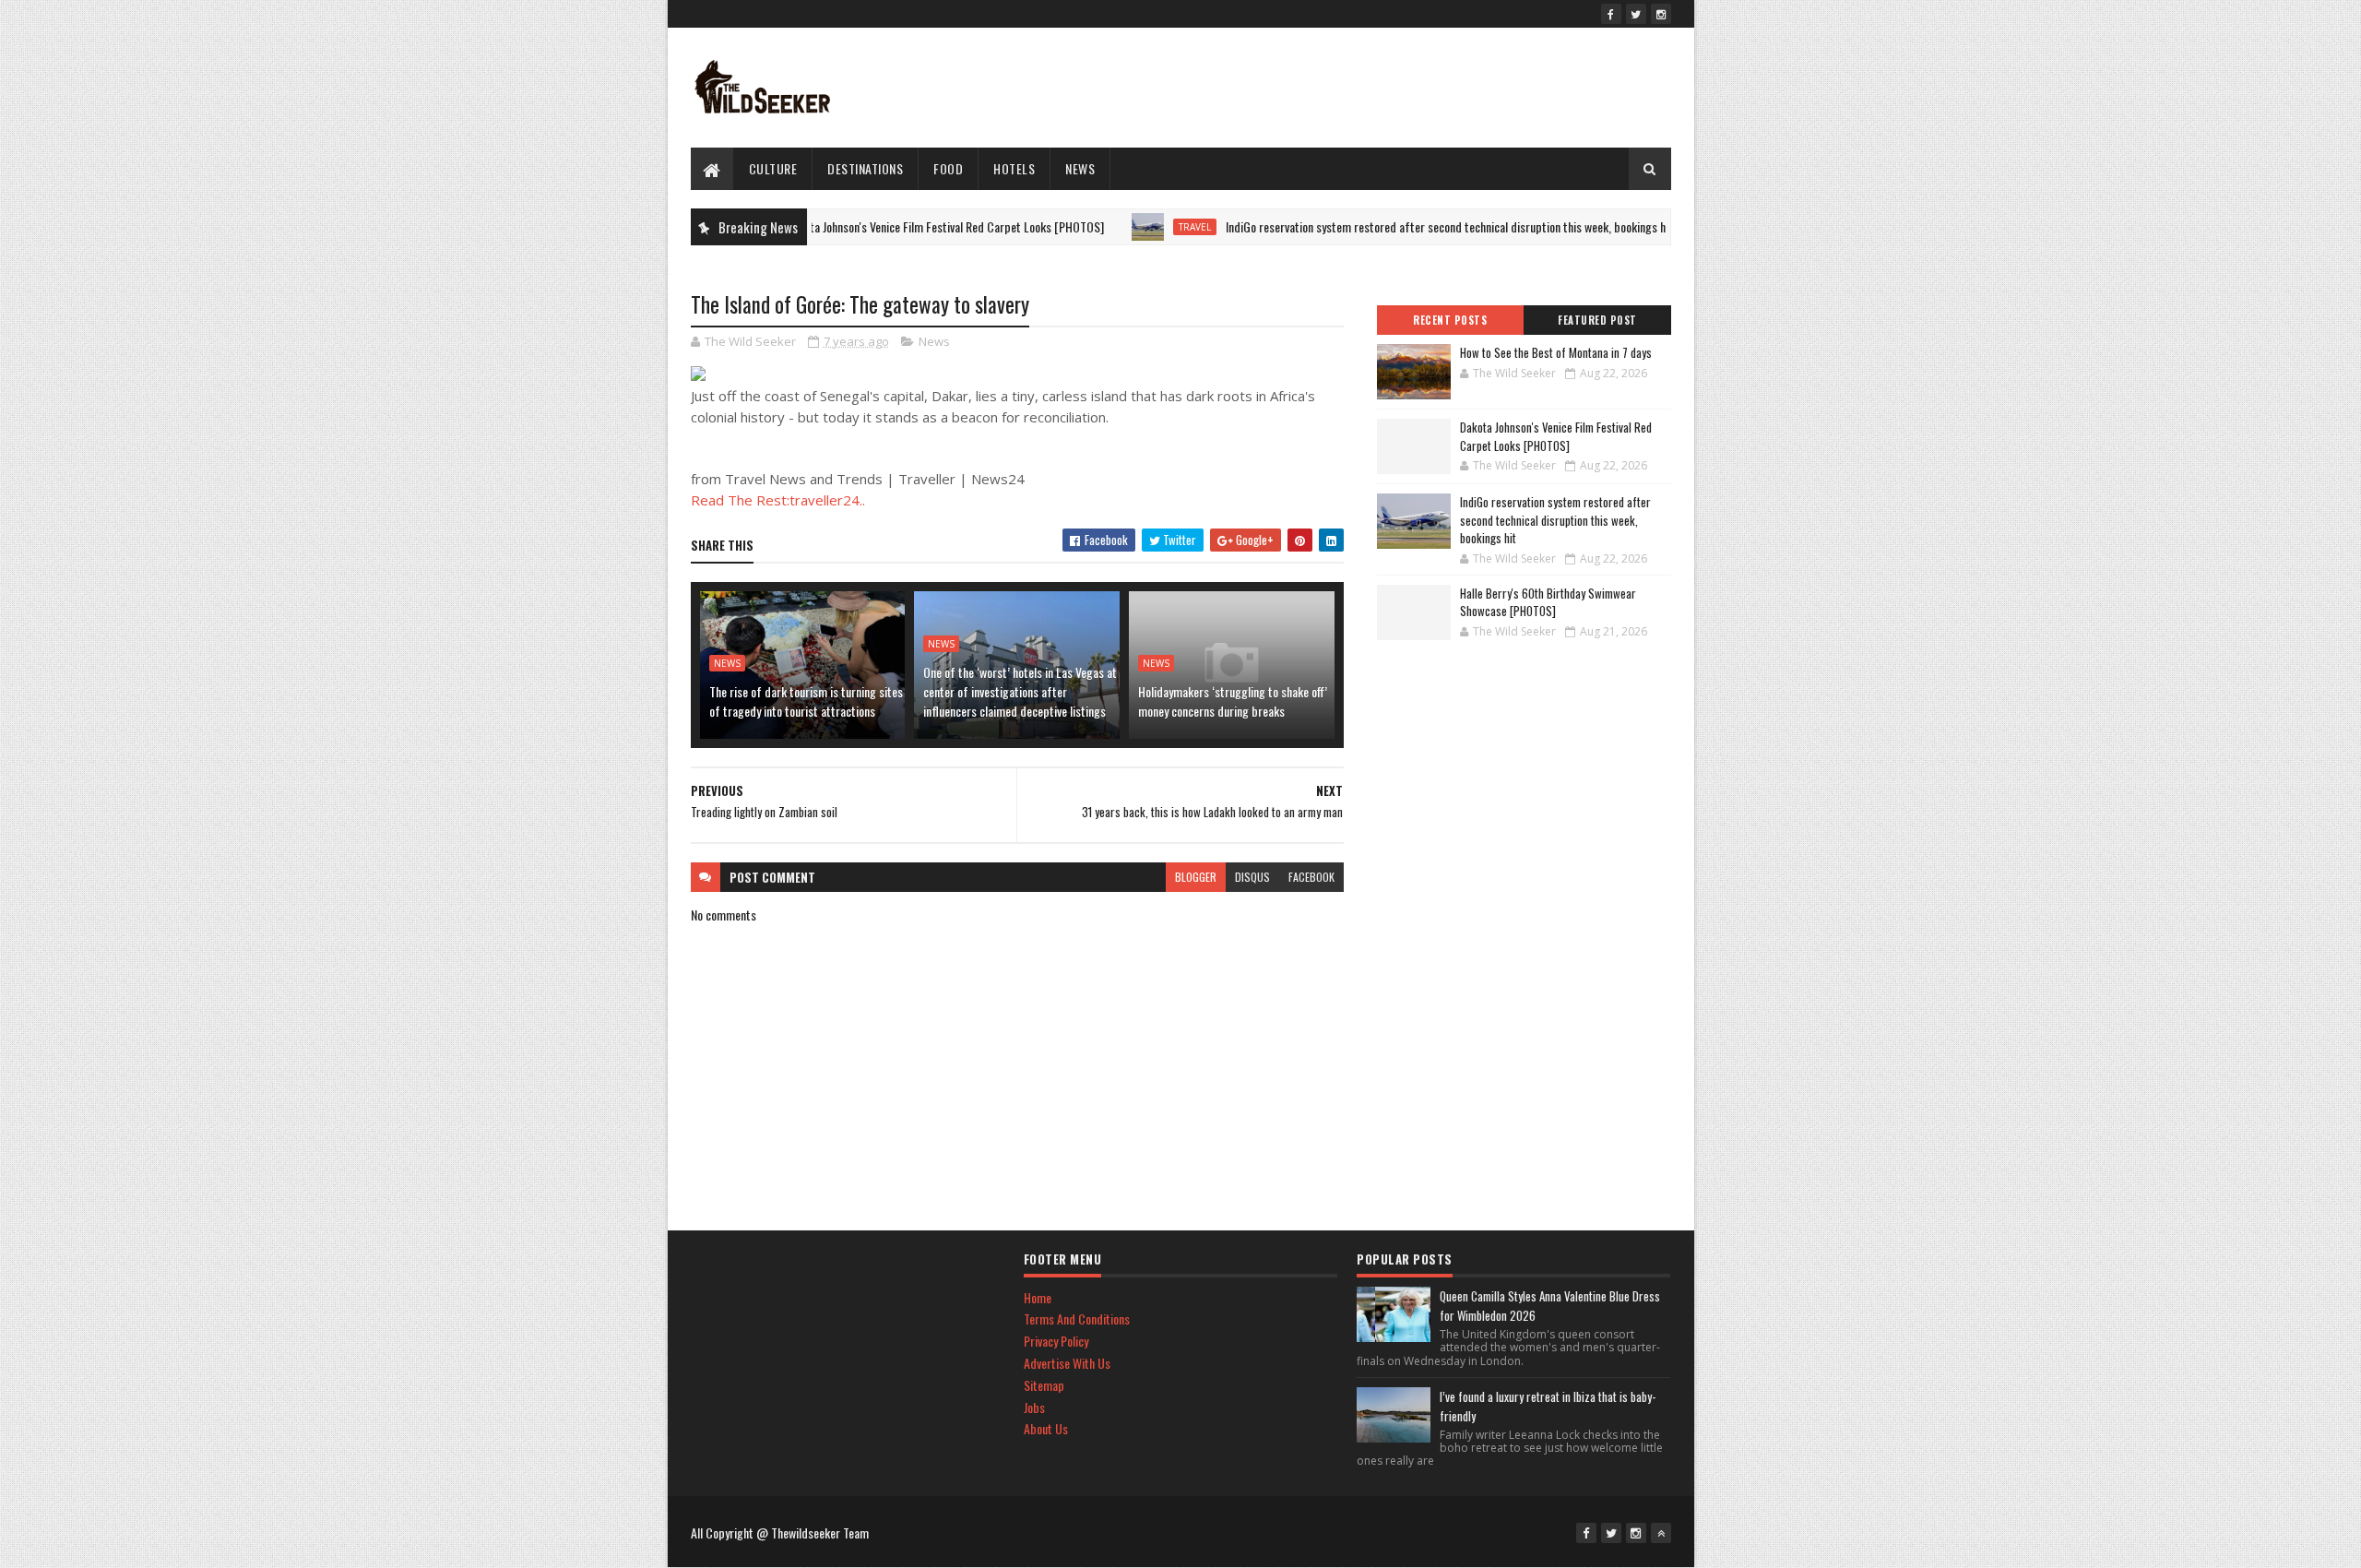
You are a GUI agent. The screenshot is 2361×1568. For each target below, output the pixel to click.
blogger (1196, 877)
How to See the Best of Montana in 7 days (1556, 352)
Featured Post (1597, 320)
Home (1038, 1297)
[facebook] (1611, 14)
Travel (1146, 227)
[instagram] (1661, 14)
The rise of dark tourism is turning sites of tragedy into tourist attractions (806, 701)
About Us (1046, 1428)
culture (773, 168)
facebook (1311, 877)
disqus (1252, 877)
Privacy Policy (1056, 1341)
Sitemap (1044, 1385)
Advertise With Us (1067, 1363)
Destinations (865, 168)
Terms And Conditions (1077, 1319)
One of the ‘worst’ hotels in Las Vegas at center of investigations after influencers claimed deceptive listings (1020, 691)
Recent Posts (1450, 320)
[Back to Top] (1661, 1533)
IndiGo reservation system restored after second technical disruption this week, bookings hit (1400, 226)
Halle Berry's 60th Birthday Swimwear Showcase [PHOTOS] (1548, 602)
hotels (1014, 168)
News (1080, 168)
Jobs (1034, 1407)
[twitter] (1636, 14)
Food (948, 168)
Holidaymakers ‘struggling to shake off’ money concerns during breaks (1233, 701)
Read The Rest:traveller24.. (778, 500)
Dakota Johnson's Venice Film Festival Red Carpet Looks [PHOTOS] (896, 226)
